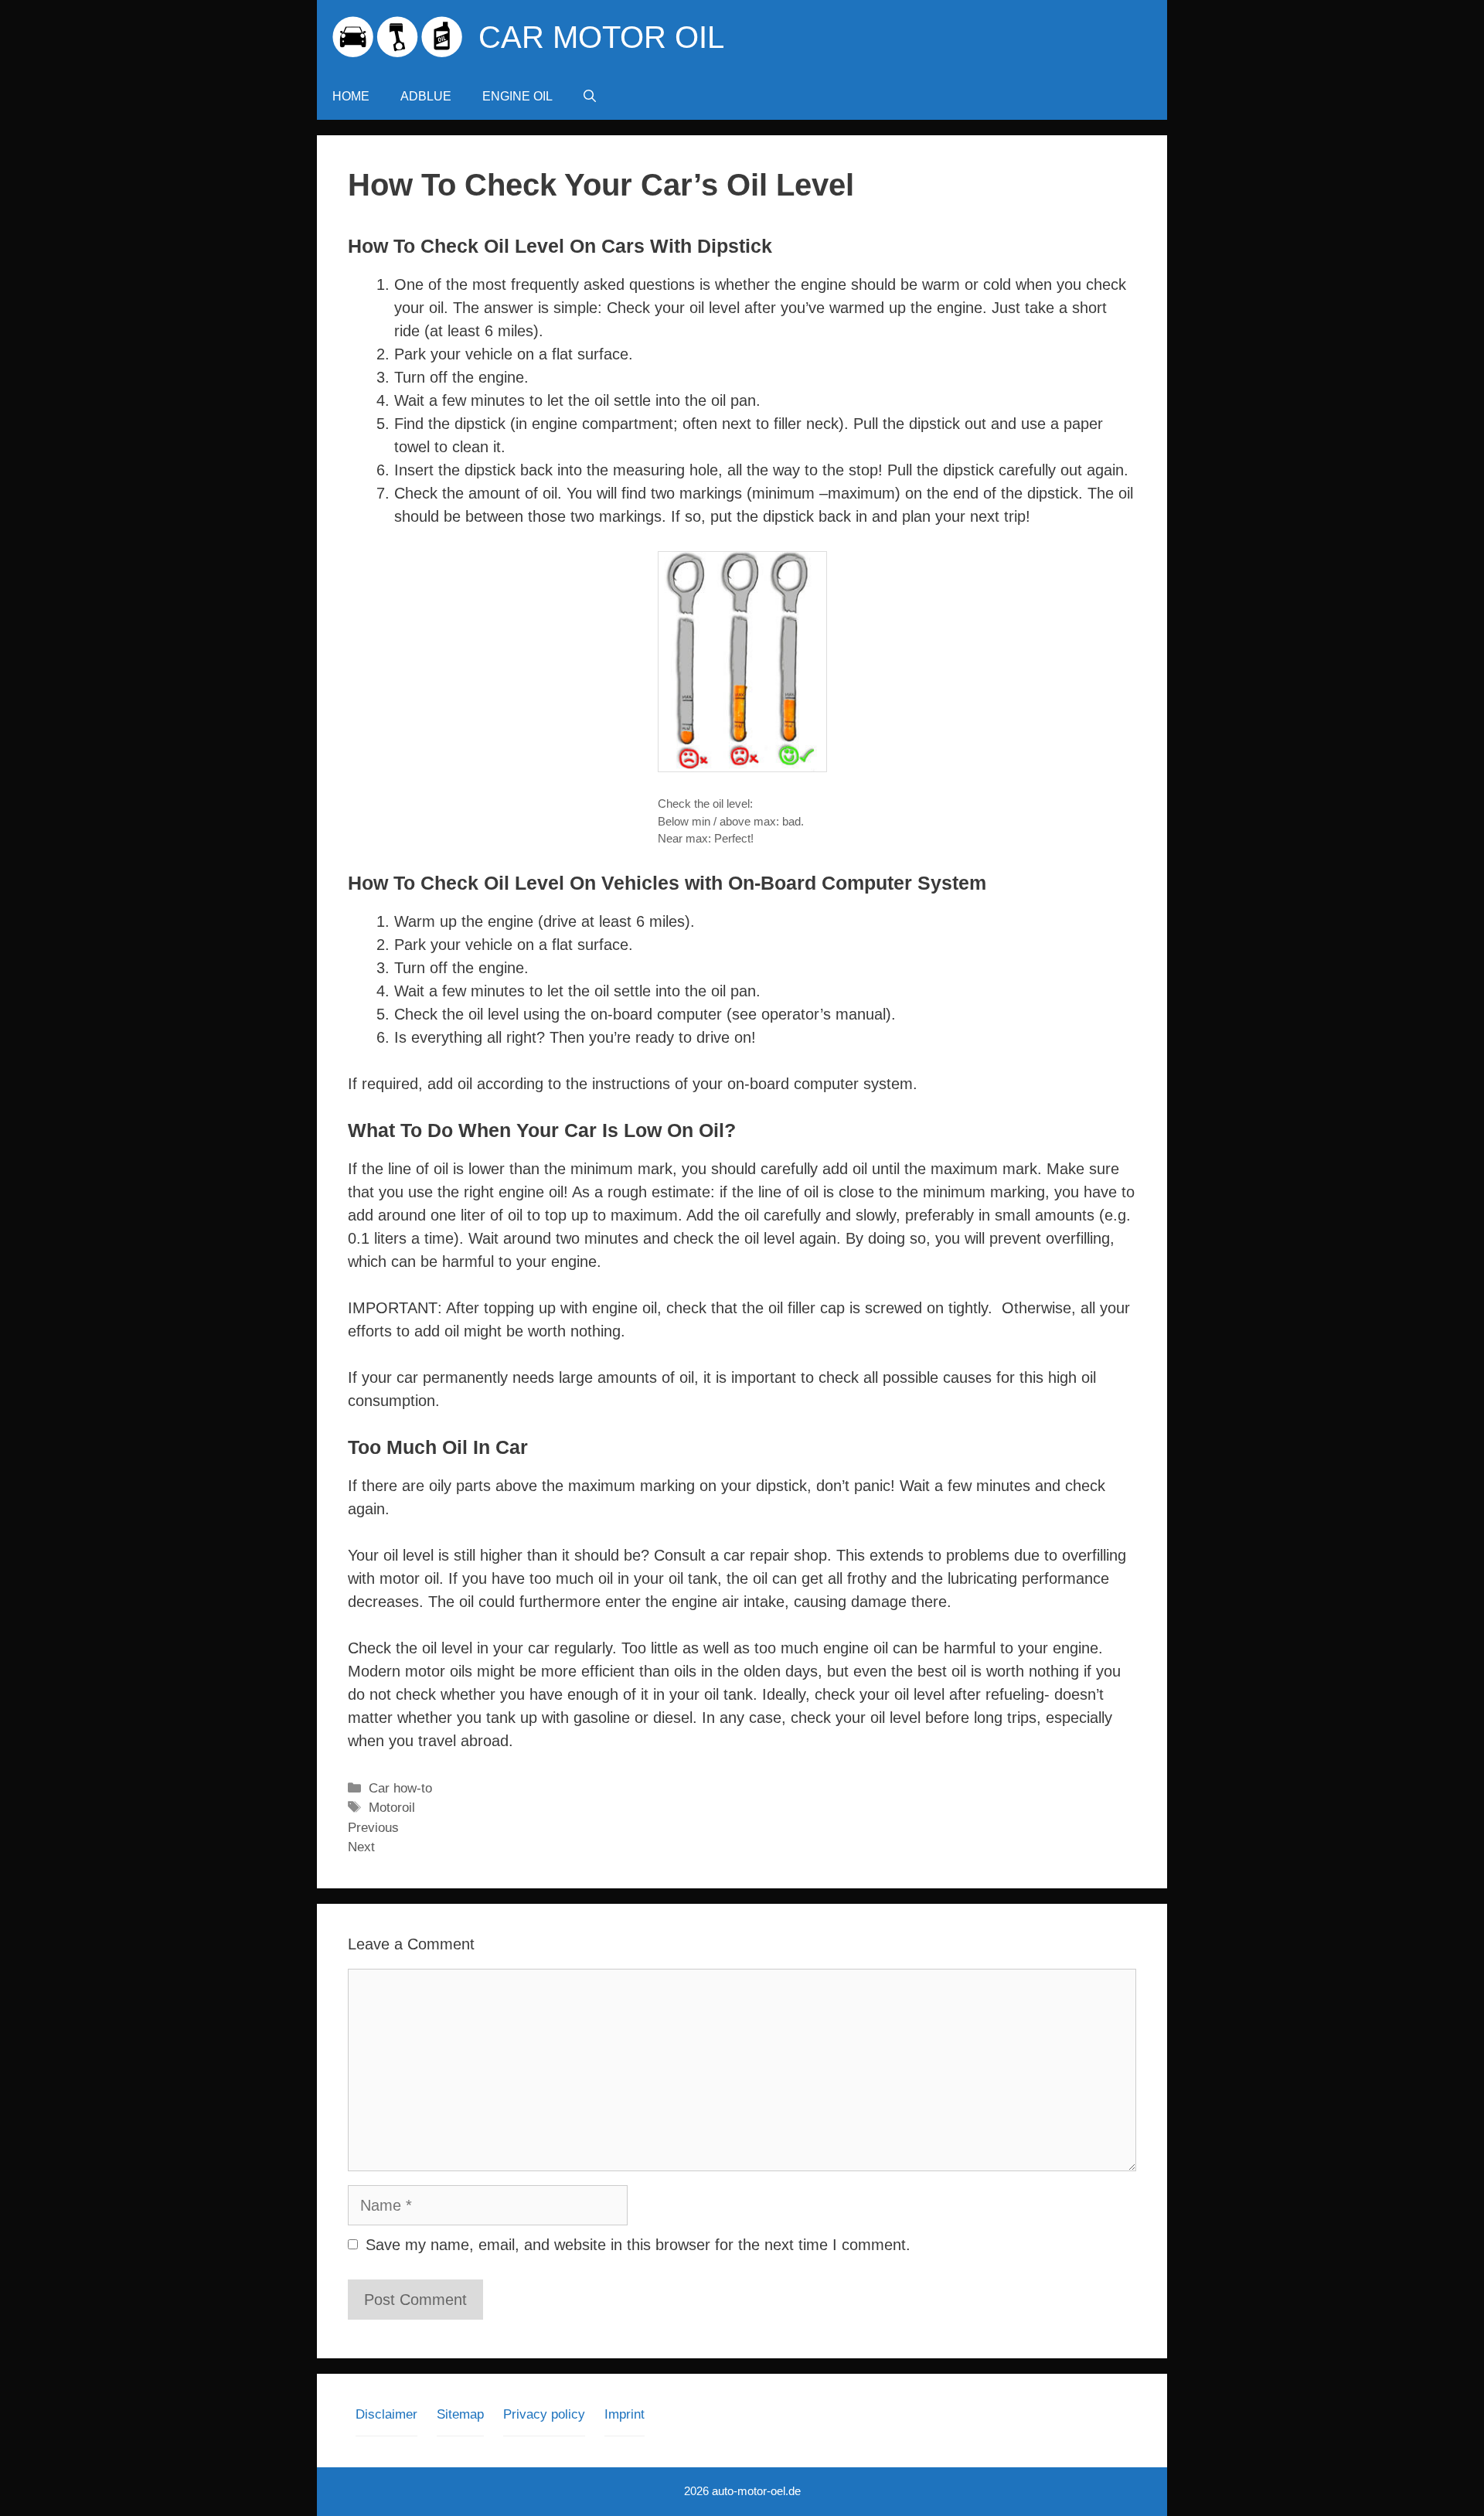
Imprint (625, 2414)
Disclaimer (386, 2414)
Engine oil (517, 96)
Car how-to (400, 1788)
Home (351, 96)
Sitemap (460, 2414)
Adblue (426, 96)
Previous (373, 1828)
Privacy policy (544, 2414)
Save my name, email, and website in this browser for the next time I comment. (638, 2245)
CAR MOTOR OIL (601, 37)
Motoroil (392, 1808)
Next (361, 1847)
